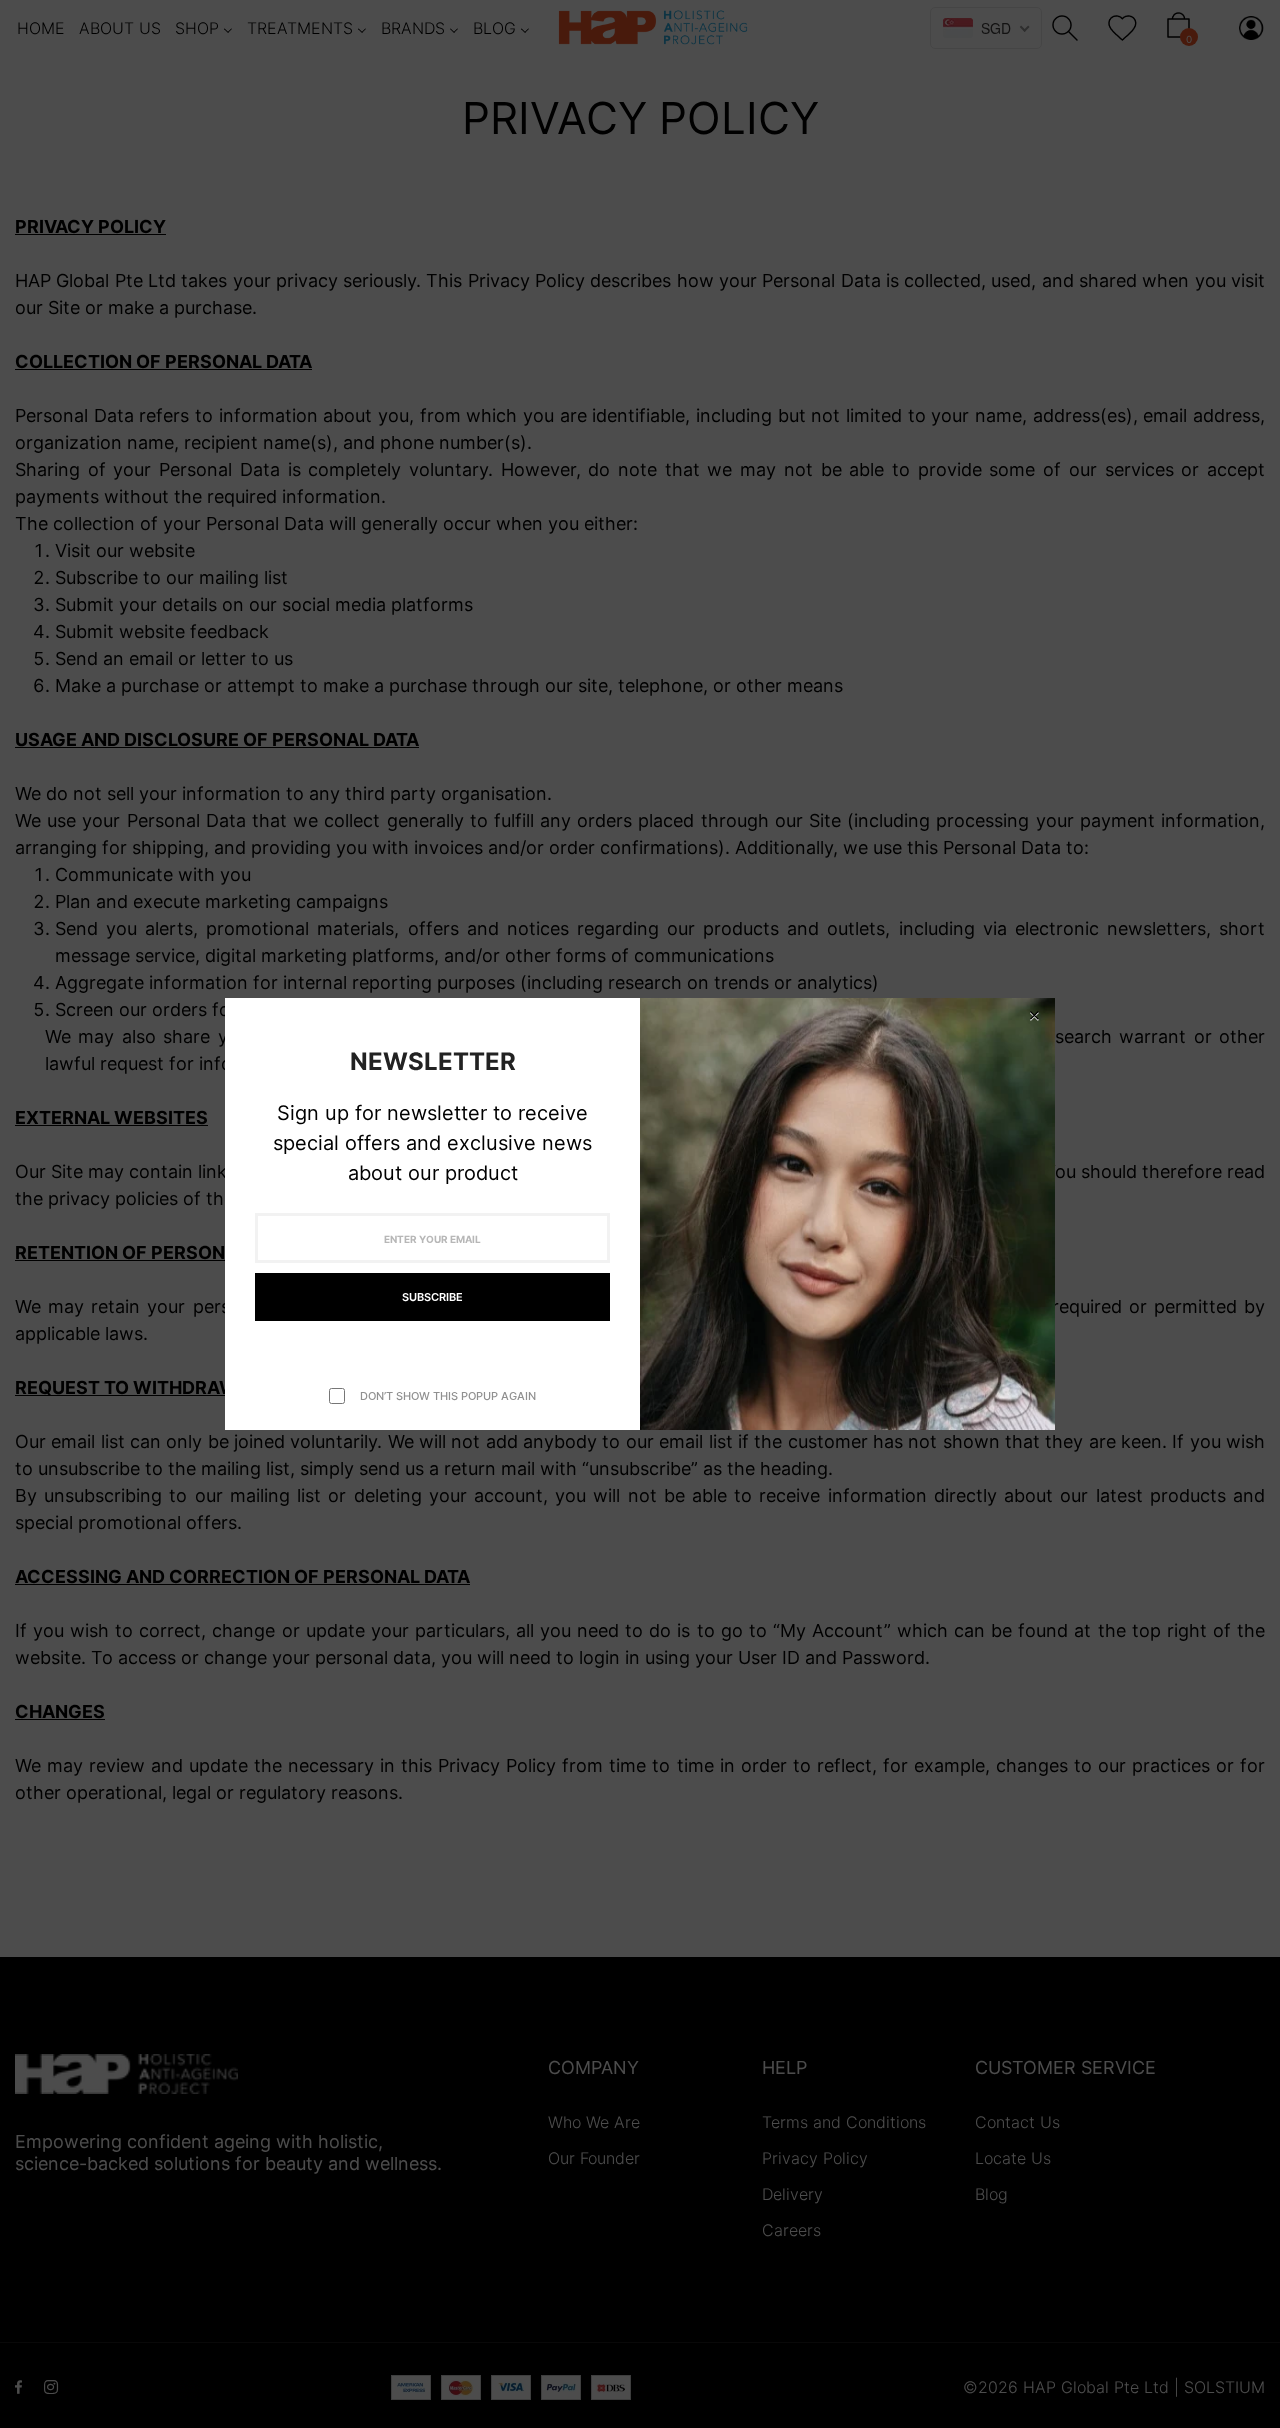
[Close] (1034, 1015)
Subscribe (432, 1297)
